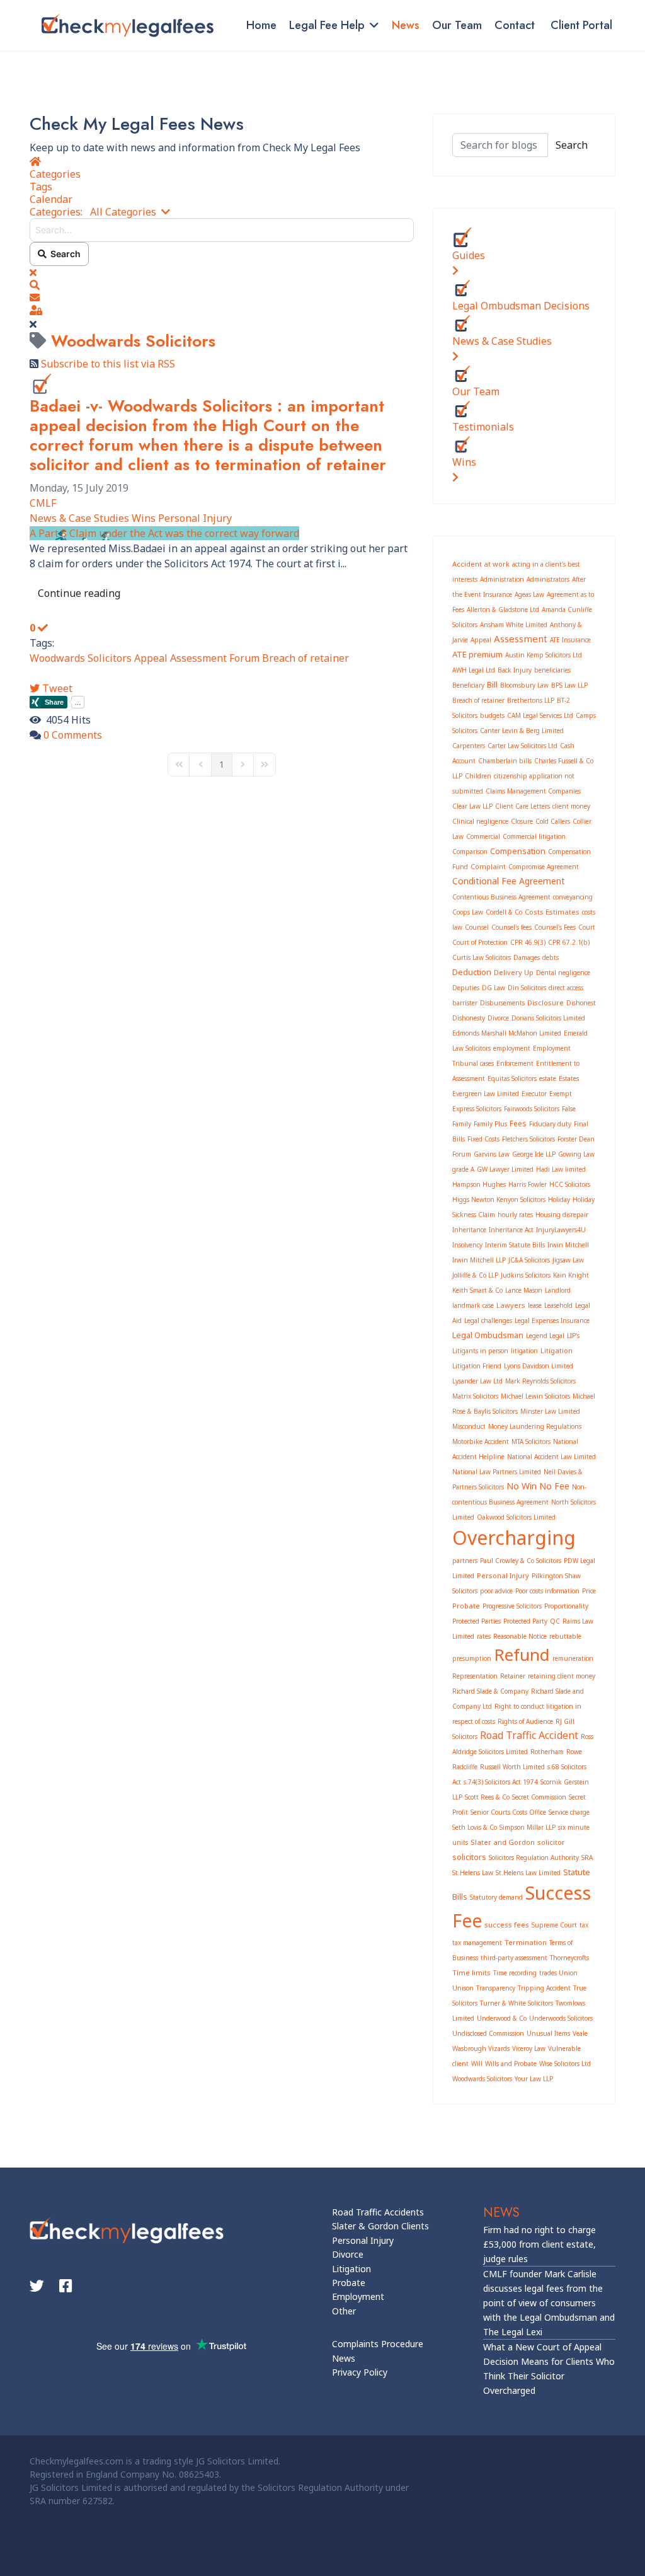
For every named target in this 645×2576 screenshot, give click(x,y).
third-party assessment (514, 1958)
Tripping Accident (544, 1988)
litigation (524, 1351)
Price (589, 1591)
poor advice (496, 1591)
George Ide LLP (534, 1154)
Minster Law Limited (550, 1411)
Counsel (477, 927)
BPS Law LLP (569, 685)
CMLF (43, 503)
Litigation (557, 1350)
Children (478, 776)
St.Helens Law (473, 1873)
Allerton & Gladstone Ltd (503, 609)
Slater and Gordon (503, 1842)
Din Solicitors (527, 988)
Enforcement (515, 1063)
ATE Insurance (570, 640)
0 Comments (73, 735)
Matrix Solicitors (475, 1396)
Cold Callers (553, 821)
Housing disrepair (562, 1215)
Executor (534, 1094)
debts (551, 957)
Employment (358, 2296)
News (406, 25)
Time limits (471, 1972)
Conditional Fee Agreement (509, 881)
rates (484, 1636)
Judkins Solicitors (526, 1275)
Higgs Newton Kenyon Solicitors (499, 1199)
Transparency (496, 1988)
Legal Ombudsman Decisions (521, 306)
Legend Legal (545, 1336)
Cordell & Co (504, 912)
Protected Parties (477, 1621)
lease (535, 1305)
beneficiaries (552, 670)
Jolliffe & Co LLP (475, 1275)
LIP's (573, 1336)
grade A (463, 1169)
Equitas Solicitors (512, 1078)
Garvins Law (492, 1154)
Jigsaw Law (568, 1260)
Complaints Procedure (378, 2344)
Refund (522, 1655)
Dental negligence (563, 973)
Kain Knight (571, 1275)
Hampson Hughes (479, 1184)
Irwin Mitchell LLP (479, 1260)
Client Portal (581, 25)
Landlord (558, 1290)
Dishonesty (469, 1018)
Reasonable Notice (520, 1636)
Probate (466, 1606)
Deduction (472, 972)
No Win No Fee (538, 1486)
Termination (526, 1942)
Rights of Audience (525, 1721)
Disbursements (502, 1003)
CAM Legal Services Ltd (540, 715)
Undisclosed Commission (488, 2033)
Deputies (466, 988)
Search (64, 254)
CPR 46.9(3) (528, 942)
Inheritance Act (511, 1230)
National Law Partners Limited (497, 1472)
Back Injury (515, 670)
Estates (569, 1078)
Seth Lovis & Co (475, 1827)
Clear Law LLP (472, 806)
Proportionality (566, 1606)
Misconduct (469, 1426)
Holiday (559, 1199)
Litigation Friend (477, 1366)
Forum (244, 658)
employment (512, 1048)
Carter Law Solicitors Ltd (522, 746)
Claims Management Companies (533, 791)
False (569, 1109)
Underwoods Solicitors (561, 2018)
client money (571, 806)
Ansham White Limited (514, 625)
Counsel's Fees (555, 927)
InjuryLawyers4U (561, 1230)
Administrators (548, 579)
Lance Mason (524, 1290)
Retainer (513, 1676)
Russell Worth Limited (512, 1767)
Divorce (498, 1018)
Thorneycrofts (569, 1958)
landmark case (473, 1305)
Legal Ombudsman (488, 1335)
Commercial (483, 836)
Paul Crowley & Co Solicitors (521, 1561)
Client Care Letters (522, 806)
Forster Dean (576, 1139)
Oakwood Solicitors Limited (516, 1517)
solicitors (469, 1857)
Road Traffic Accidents (378, 2212)
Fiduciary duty (550, 1124)
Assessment (198, 658)
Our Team (457, 25)
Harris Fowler (528, 1184)
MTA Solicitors (531, 1441)
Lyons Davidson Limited (539, 1366)
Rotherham (547, 1752)
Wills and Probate (511, 2064)
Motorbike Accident (481, 1441)
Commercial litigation (534, 836)
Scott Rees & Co (487, 1797)
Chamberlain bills (505, 761)
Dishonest (581, 1003)
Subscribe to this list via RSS (108, 364)
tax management (477, 1943)
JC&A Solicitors (529, 1260)
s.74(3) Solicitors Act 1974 (501, 1782)
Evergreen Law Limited (486, 1094)
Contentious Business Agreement (501, 897)
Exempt (561, 1094)
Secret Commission (539, 1797)
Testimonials (483, 427)
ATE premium (477, 654)
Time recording (515, 1973)
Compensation (518, 851)
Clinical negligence (480, 821)
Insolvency (467, 1245)
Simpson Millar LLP (528, 1827)
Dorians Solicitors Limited (548, 1018)
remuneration (573, 1658)
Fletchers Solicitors (528, 1139)
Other (344, 2311)
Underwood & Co (502, 2018)
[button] (222, 285)
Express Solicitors (477, 1109)
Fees (518, 1123)
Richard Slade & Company (490, 1691)
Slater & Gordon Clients (380, 2226)
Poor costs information (547, 1591)
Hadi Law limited (561, 1169)
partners (465, 1561)
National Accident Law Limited (551, 1457)
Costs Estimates (552, 912)
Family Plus (490, 1124)
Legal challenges (488, 1320)
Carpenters (469, 746)
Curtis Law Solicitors (482, 957)
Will (477, 2064)
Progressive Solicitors (512, 1606)
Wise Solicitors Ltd (565, 2064)
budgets (492, 715)
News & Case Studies (79, 518)
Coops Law (468, 912)
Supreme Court (554, 1925)
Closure (522, 821)
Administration (502, 579)
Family (462, 1124)
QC (555, 1621)
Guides (469, 255)
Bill (492, 684)
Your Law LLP (534, 2079)
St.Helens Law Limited (528, 1873)
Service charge (569, 1812)
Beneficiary (468, 685)
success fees (507, 1925)
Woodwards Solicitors (81, 658)
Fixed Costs (483, 1139)
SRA (587, 1857)
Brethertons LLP (531, 700)
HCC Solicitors (570, 1184)
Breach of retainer (305, 658)
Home (261, 25)
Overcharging (514, 1538)
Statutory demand (496, 1897)
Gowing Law (576, 1154)
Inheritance (469, 1230)
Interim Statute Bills (515, 1245)
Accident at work (481, 564)
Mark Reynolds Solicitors (540, 1381)
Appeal (151, 658)
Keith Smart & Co (477, 1290)
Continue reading (79, 593)
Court (587, 927)
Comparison (470, 852)
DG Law (494, 988)
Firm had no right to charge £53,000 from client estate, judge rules (539, 2244)
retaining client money (562, 1676)
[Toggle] (455, 270)
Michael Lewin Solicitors (535, 1396)
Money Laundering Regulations (535, 1426)
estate (548, 1078)
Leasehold (558, 1305)
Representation (475, 1676)
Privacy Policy (360, 2372)
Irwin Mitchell (568, 1245)
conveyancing (573, 897)
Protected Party (525, 1621)
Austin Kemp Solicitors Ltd (544, 655)
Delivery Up (514, 972)
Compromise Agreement (544, 867)
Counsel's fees (511, 927)
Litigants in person (480, 1351)
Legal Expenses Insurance (552, 1320)
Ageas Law (529, 594)
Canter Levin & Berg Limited (522, 731)
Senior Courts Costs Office (508, 1812)
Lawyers (511, 1305)
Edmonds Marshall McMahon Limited (507, 1033)
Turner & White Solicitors (517, 2003)
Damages (527, 957)
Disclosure (545, 1002)
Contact (515, 25)
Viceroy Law (529, 2048)
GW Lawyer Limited (505, 1169)
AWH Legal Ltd (474, 670)
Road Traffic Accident (529, 1735)
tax (584, 1925)
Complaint (488, 866)
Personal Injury (195, 518)
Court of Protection (480, 942)
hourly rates (515, 1215)
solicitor (551, 1842)
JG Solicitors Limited (237, 2461)
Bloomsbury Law (524, 685)
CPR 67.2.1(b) (569, 942)
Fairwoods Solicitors (532, 1109)
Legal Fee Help (327, 25)
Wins (144, 518)
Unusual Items (548, 2033)
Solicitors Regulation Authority (534, 1857)
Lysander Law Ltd (477, 1381)
